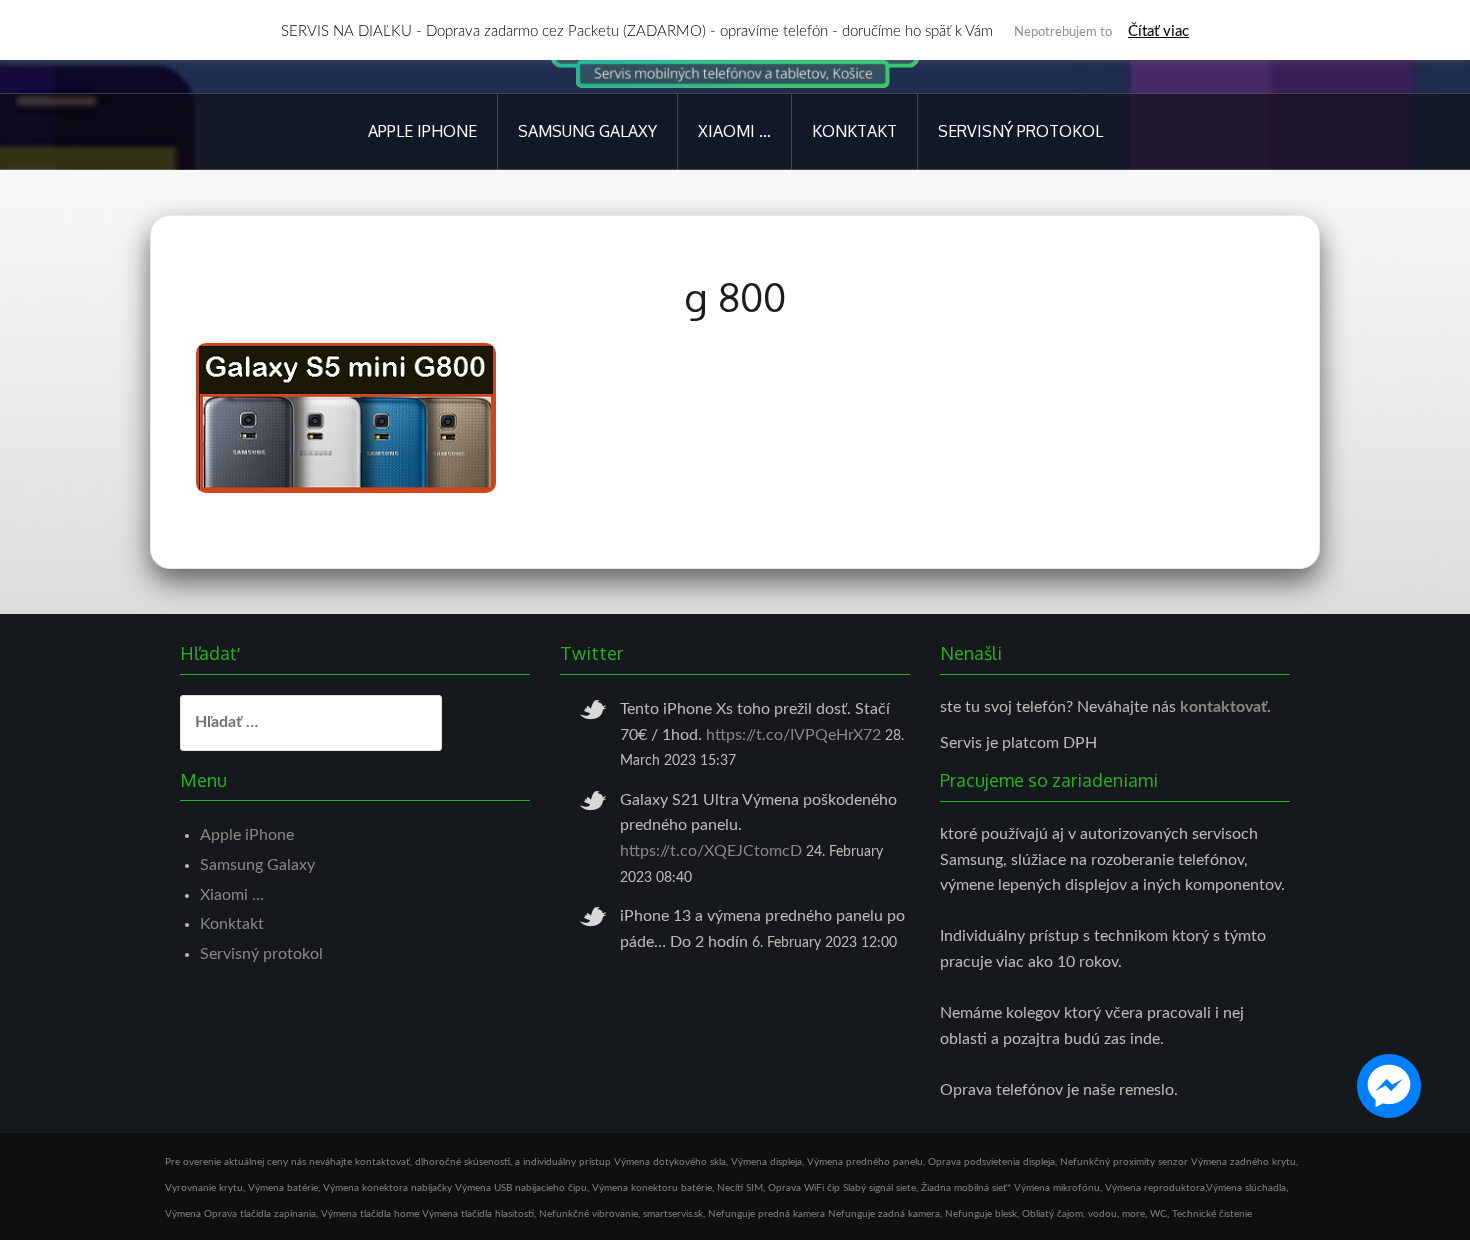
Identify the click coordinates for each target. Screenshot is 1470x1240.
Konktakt (854, 131)
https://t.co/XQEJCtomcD (711, 851)
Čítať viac (1158, 31)
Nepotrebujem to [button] (1063, 32)
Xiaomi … (734, 131)
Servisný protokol (1020, 131)
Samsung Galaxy (587, 131)
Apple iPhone (422, 131)
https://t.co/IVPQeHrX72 (793, 735)
